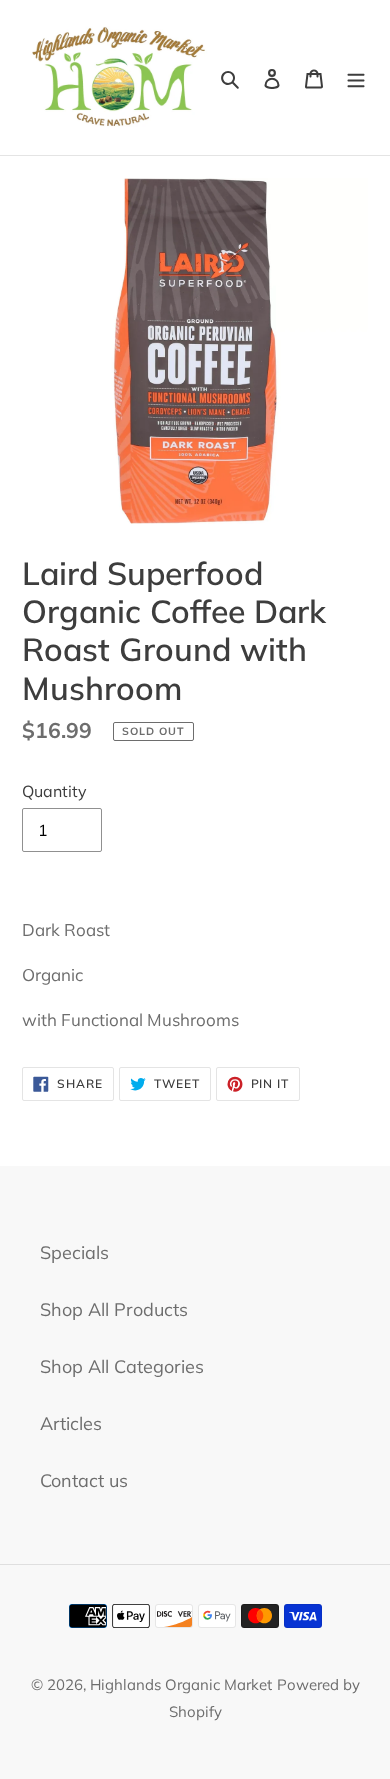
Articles (71, 1423)
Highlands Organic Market (181, 1684)
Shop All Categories (122, 1366)
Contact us (84, 1480)
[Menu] (356, 77)
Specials (74, 1252)
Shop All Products (114, 1309)
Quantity (54, 791)
